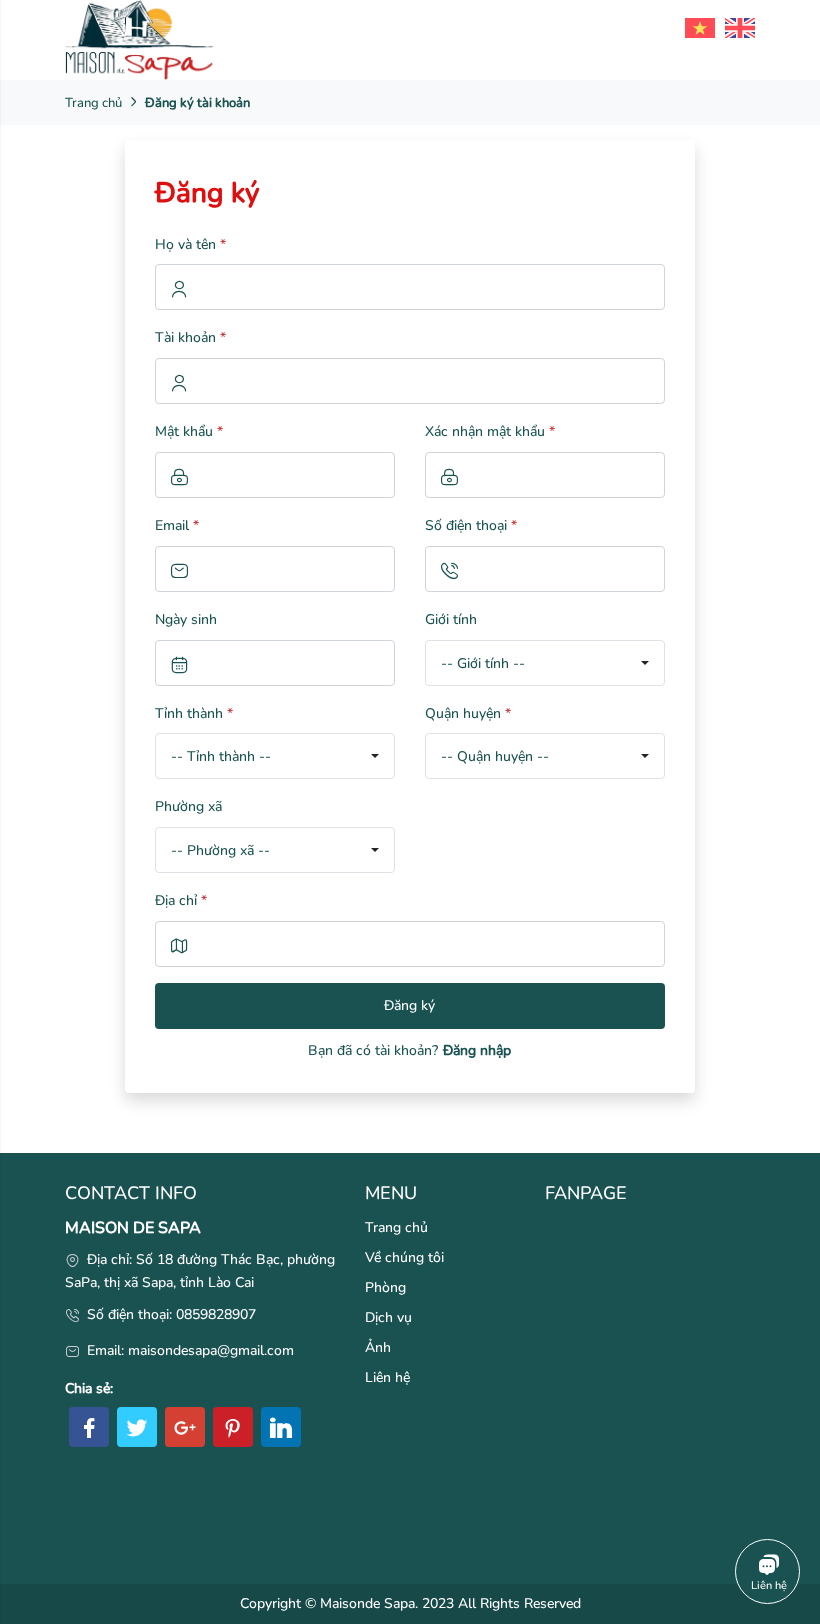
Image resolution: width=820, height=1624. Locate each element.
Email (177, 525)
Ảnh (378, 1347)
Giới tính (451, 619)
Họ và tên (190, 244)
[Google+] (185, 1427)
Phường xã (188, 806)
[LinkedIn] (281, 1427)
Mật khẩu (189, 431)
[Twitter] (137, 1427)
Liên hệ (387, 1377)
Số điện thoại (471, 525)
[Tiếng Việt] (695, 27)
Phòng (385, 1287)
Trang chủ (93, 103)
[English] (735, 27)
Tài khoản (190, 337)
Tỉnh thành (194, 713)
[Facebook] (89, 1427)
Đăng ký (409, 1005)
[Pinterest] (233, 1427)
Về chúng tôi (404, 1257)
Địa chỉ (181, 900)
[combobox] (545, 663)
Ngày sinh (186, 619)
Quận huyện (468, 713)
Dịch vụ (388, 1317)
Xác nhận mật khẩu (490, 431)
